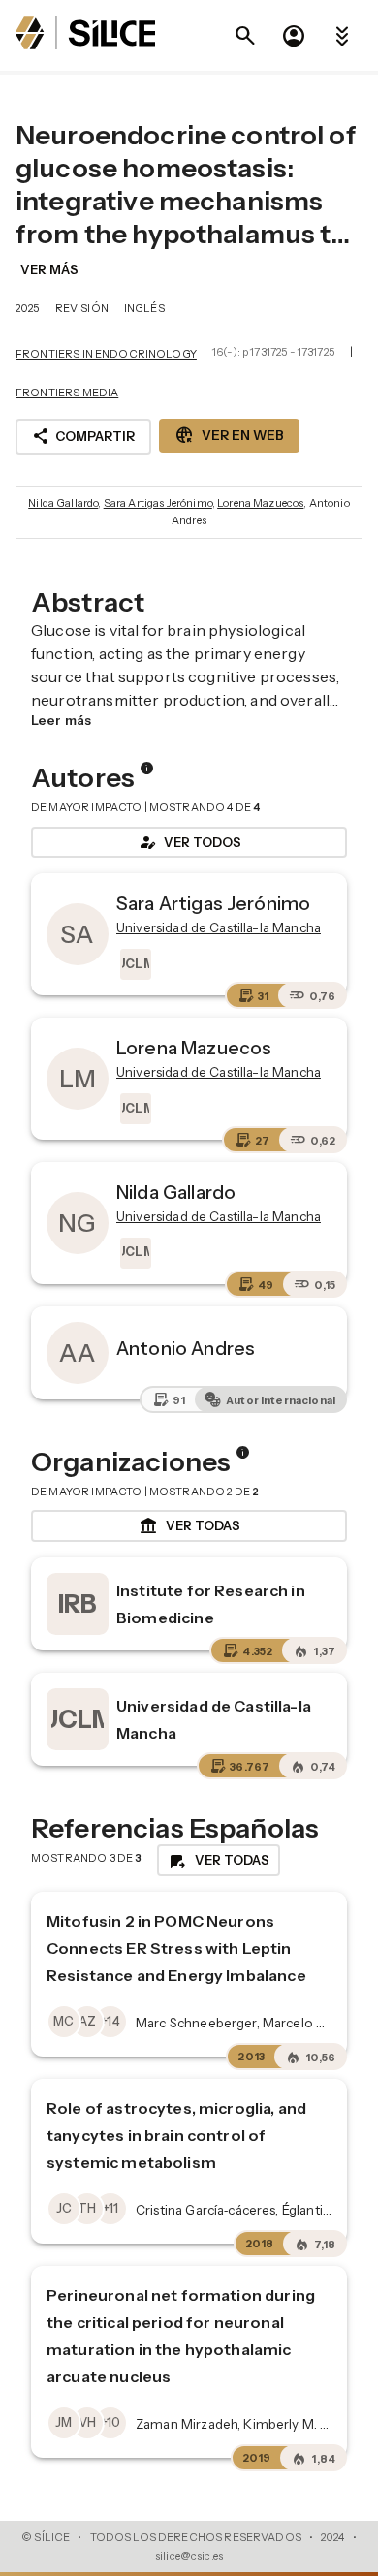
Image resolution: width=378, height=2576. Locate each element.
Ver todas (189, 1526)
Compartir (83, 436)
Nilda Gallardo (63, 503)
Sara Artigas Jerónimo (158, 503)
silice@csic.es (189, 2556)
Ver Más (49, 269)
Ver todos (189, 842)
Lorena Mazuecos (260, 503)
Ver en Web (229, 435)
